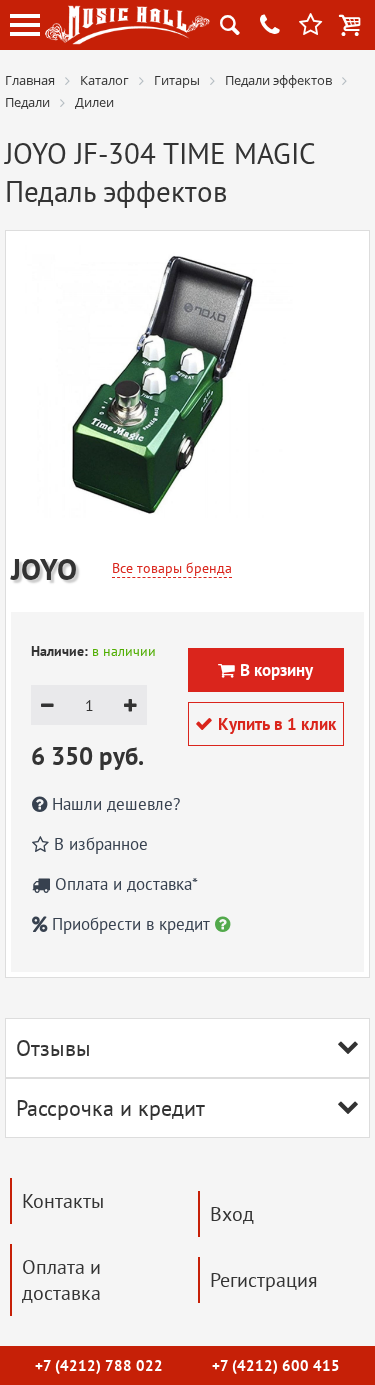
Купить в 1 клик (265, 724)
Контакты (63, 1201)
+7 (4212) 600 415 (276, 1365)
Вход (232, 1214)
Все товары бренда (172, 568)
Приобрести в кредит (131, 924)
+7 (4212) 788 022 (99, 1365)
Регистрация (264, 1280)
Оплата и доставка (61, 1280)
